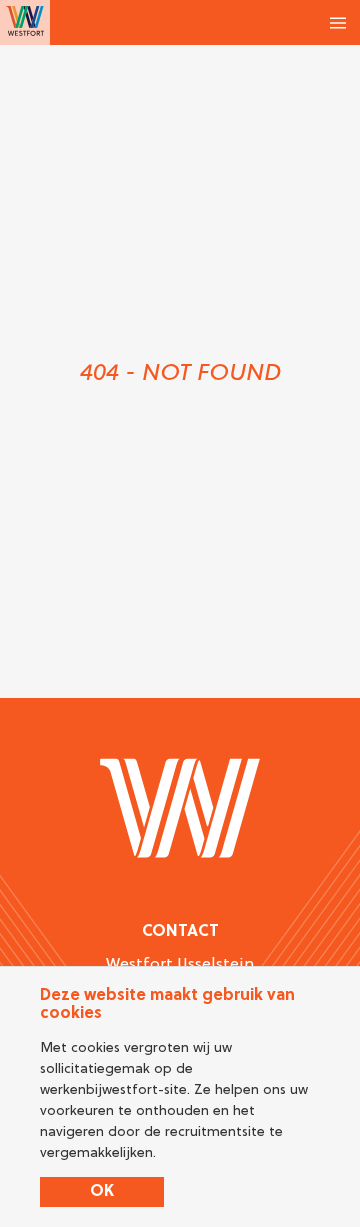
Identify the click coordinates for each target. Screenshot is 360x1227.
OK (102, 1192)
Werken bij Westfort (25, 22)
